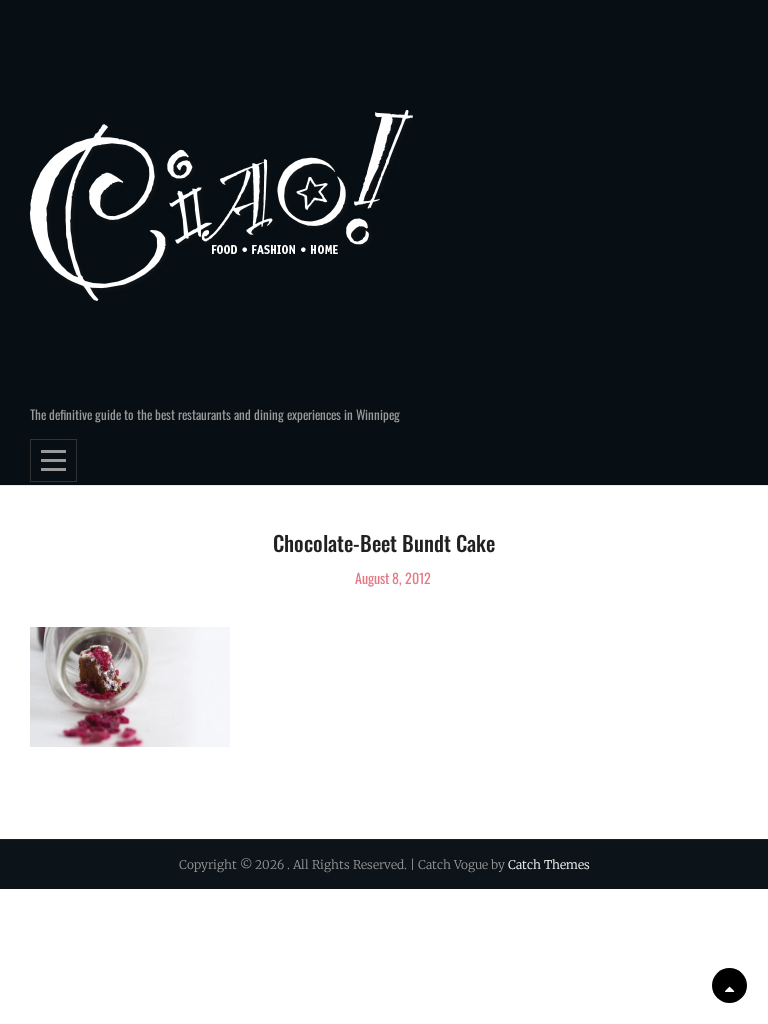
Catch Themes (549, 864)
